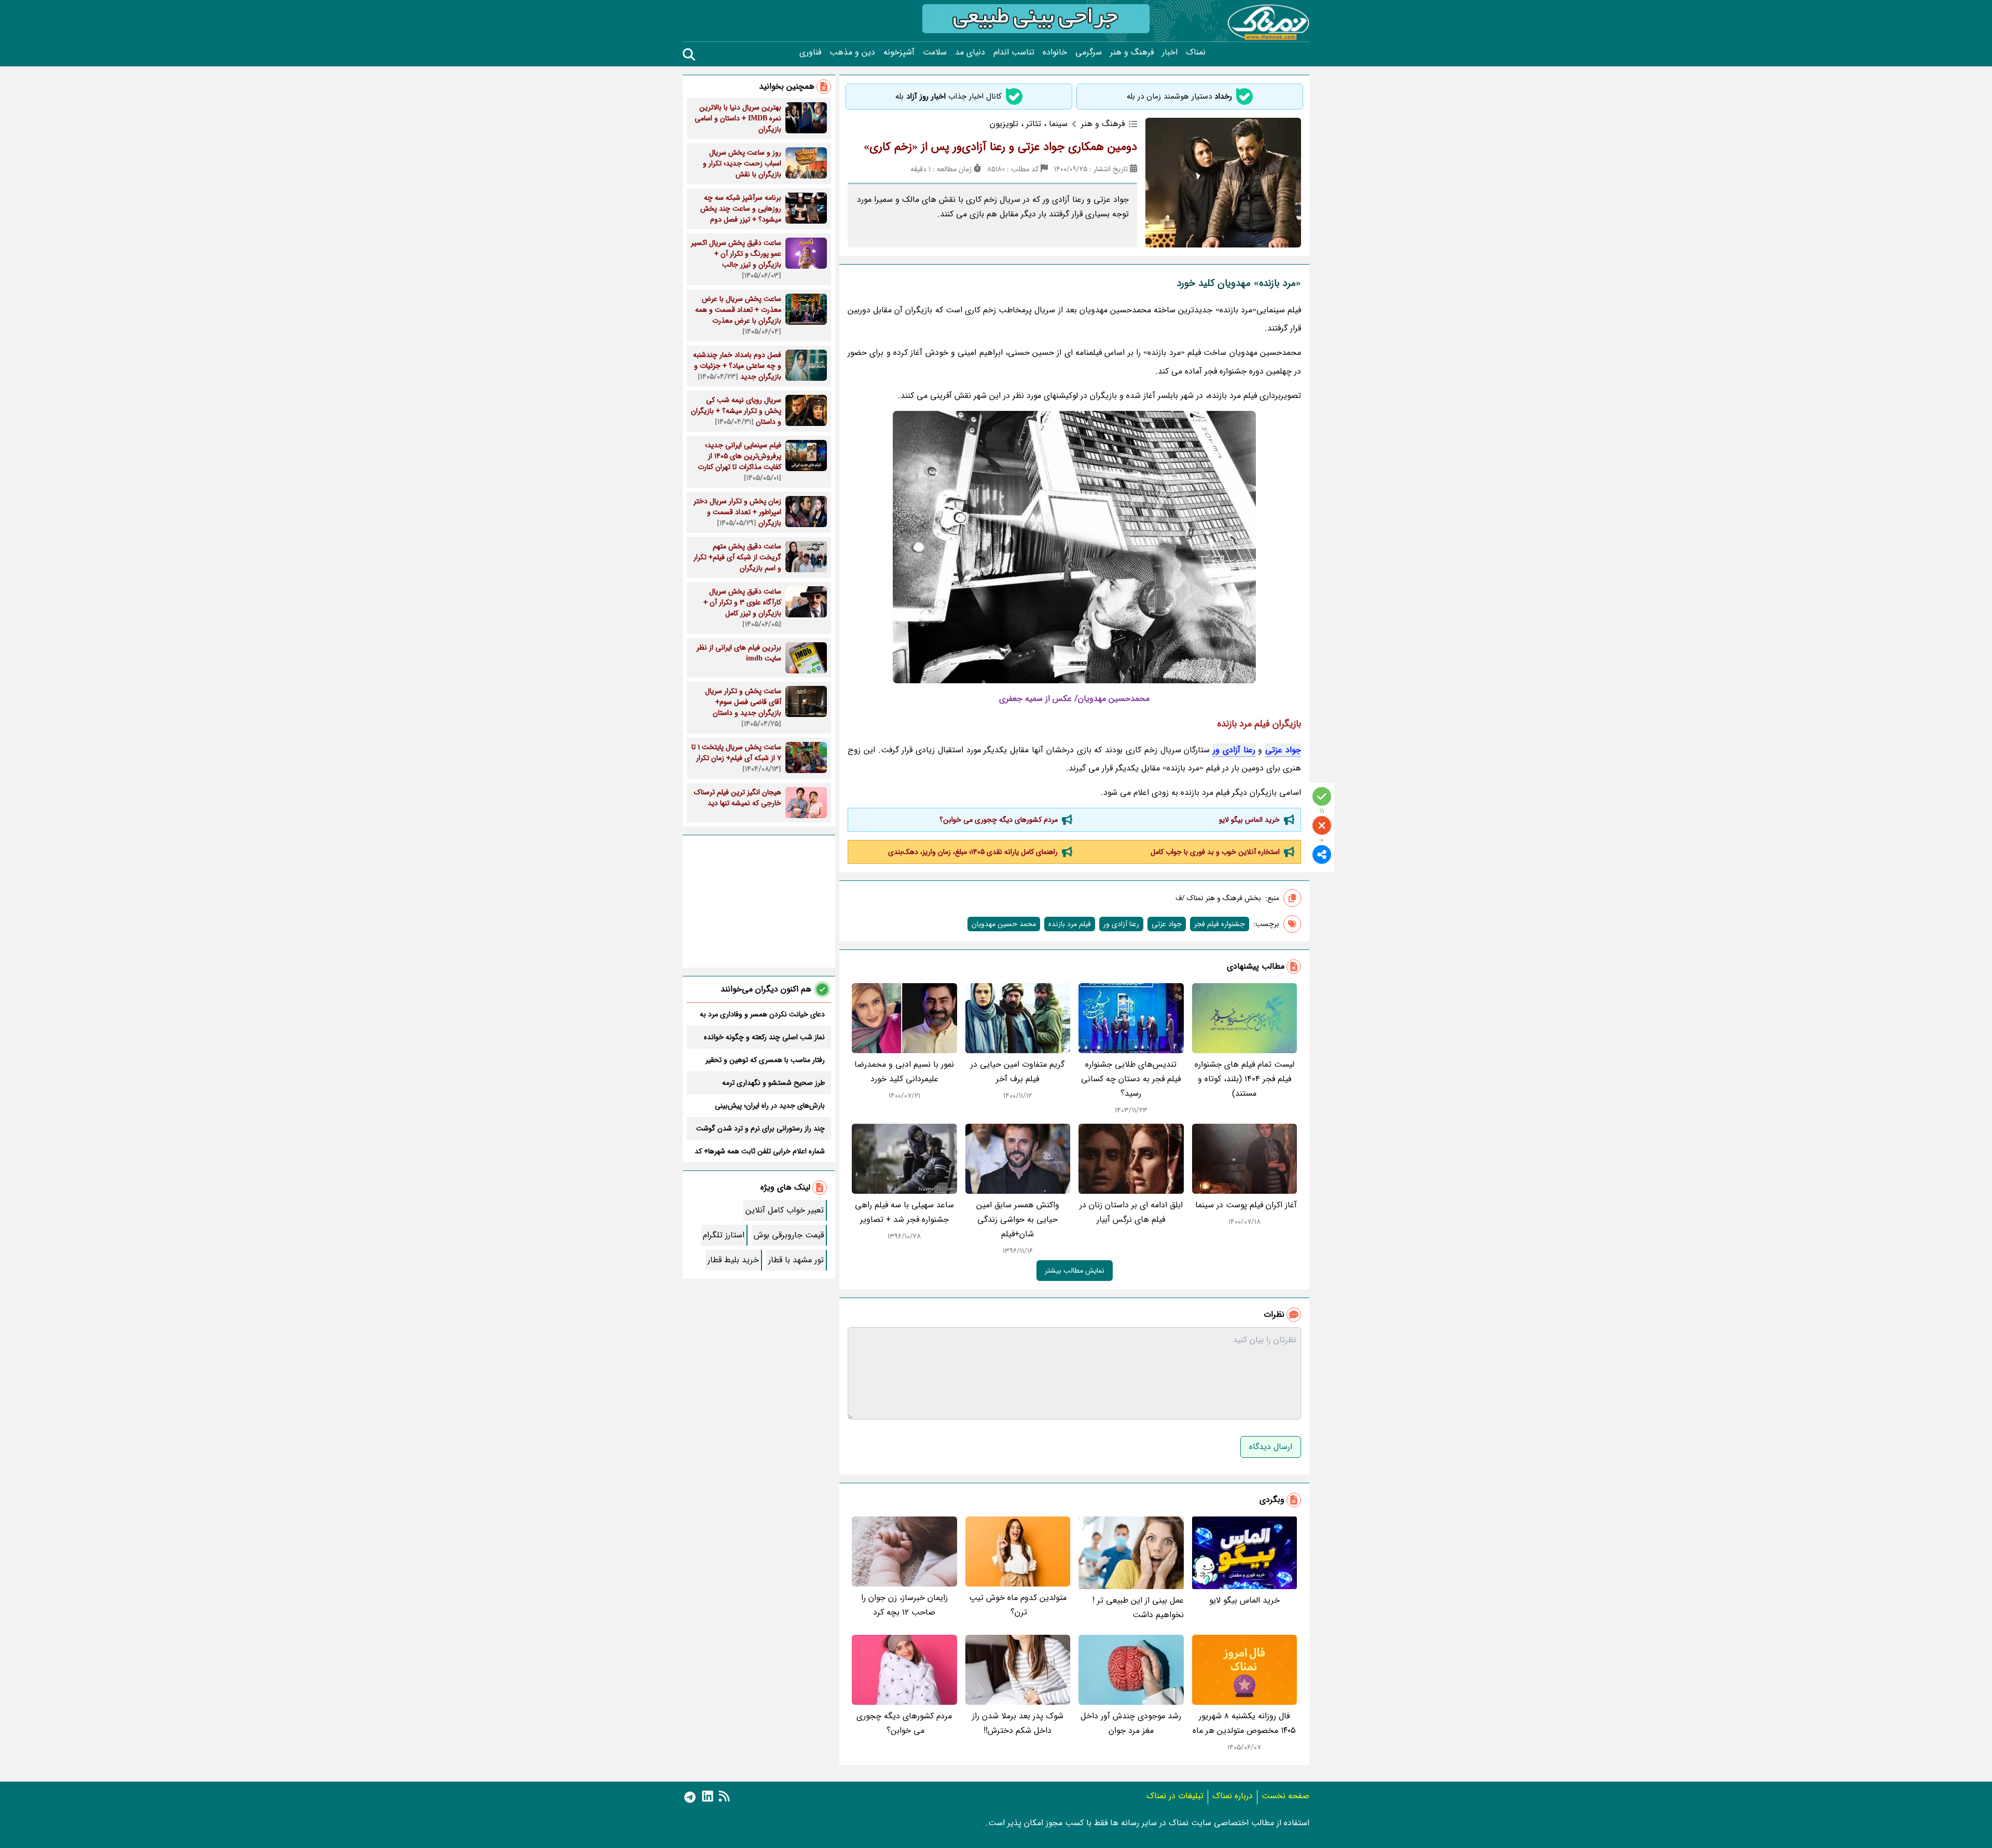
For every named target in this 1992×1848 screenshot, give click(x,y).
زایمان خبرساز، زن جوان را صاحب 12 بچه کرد (904, 1605)
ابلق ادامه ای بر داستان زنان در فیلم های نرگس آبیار (1131, 1212)
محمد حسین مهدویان (1004, 924)
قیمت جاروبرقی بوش (789, 1235)
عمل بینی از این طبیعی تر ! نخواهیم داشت (1138, 1608)
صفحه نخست (1285, 1796)
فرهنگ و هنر (1132, 52)
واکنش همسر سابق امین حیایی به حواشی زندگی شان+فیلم (1018, 1219)
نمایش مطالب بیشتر (1075, 1271)
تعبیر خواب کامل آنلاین (785, 1210)
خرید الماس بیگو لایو (1249, 820)
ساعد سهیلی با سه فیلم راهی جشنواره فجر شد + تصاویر (904, 1212)
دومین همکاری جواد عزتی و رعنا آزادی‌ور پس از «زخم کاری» (1000, 147)
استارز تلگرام (724, 1235)
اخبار (1170, 52)
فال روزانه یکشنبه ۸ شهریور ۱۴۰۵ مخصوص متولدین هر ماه (1244, 1723)
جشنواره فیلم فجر (1220, 924)
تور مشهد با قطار (796, 1260)
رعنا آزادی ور (1234, 750)
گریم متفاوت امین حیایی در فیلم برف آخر (1018, 1072)
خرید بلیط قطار (733, 1260)
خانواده (1055, 52)
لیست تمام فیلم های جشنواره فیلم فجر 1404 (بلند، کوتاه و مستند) (1244, 1079)
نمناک (1196, 52)
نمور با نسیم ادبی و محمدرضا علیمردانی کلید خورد (904, 1072)
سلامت (935, 52)
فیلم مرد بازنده (1070, 924)
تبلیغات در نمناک (1175, 1796)
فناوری (810, 52)
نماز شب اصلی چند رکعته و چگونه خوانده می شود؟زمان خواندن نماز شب (764, 1037)
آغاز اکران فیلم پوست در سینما (1246, 1205)
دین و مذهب (852, 52)
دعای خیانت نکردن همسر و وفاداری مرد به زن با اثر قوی (762, 1014)
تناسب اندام (1014, 52)
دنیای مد (970, 52)
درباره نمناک (1233, 1796)
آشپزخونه (899, 52)
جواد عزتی (1283, 750)
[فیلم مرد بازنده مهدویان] (1074, 547)
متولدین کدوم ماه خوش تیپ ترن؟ (1018, 1605)
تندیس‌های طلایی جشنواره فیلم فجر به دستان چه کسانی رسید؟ (1131, 1079)
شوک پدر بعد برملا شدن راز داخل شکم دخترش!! (1018, 1723)
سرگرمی (1089, 52)
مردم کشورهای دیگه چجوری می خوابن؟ (998, 820)
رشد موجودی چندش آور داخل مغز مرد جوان (1131, 1723)
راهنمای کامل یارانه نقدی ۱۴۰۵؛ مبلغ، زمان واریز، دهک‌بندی (973, 852)
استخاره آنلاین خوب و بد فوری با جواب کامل (1215, 852)
